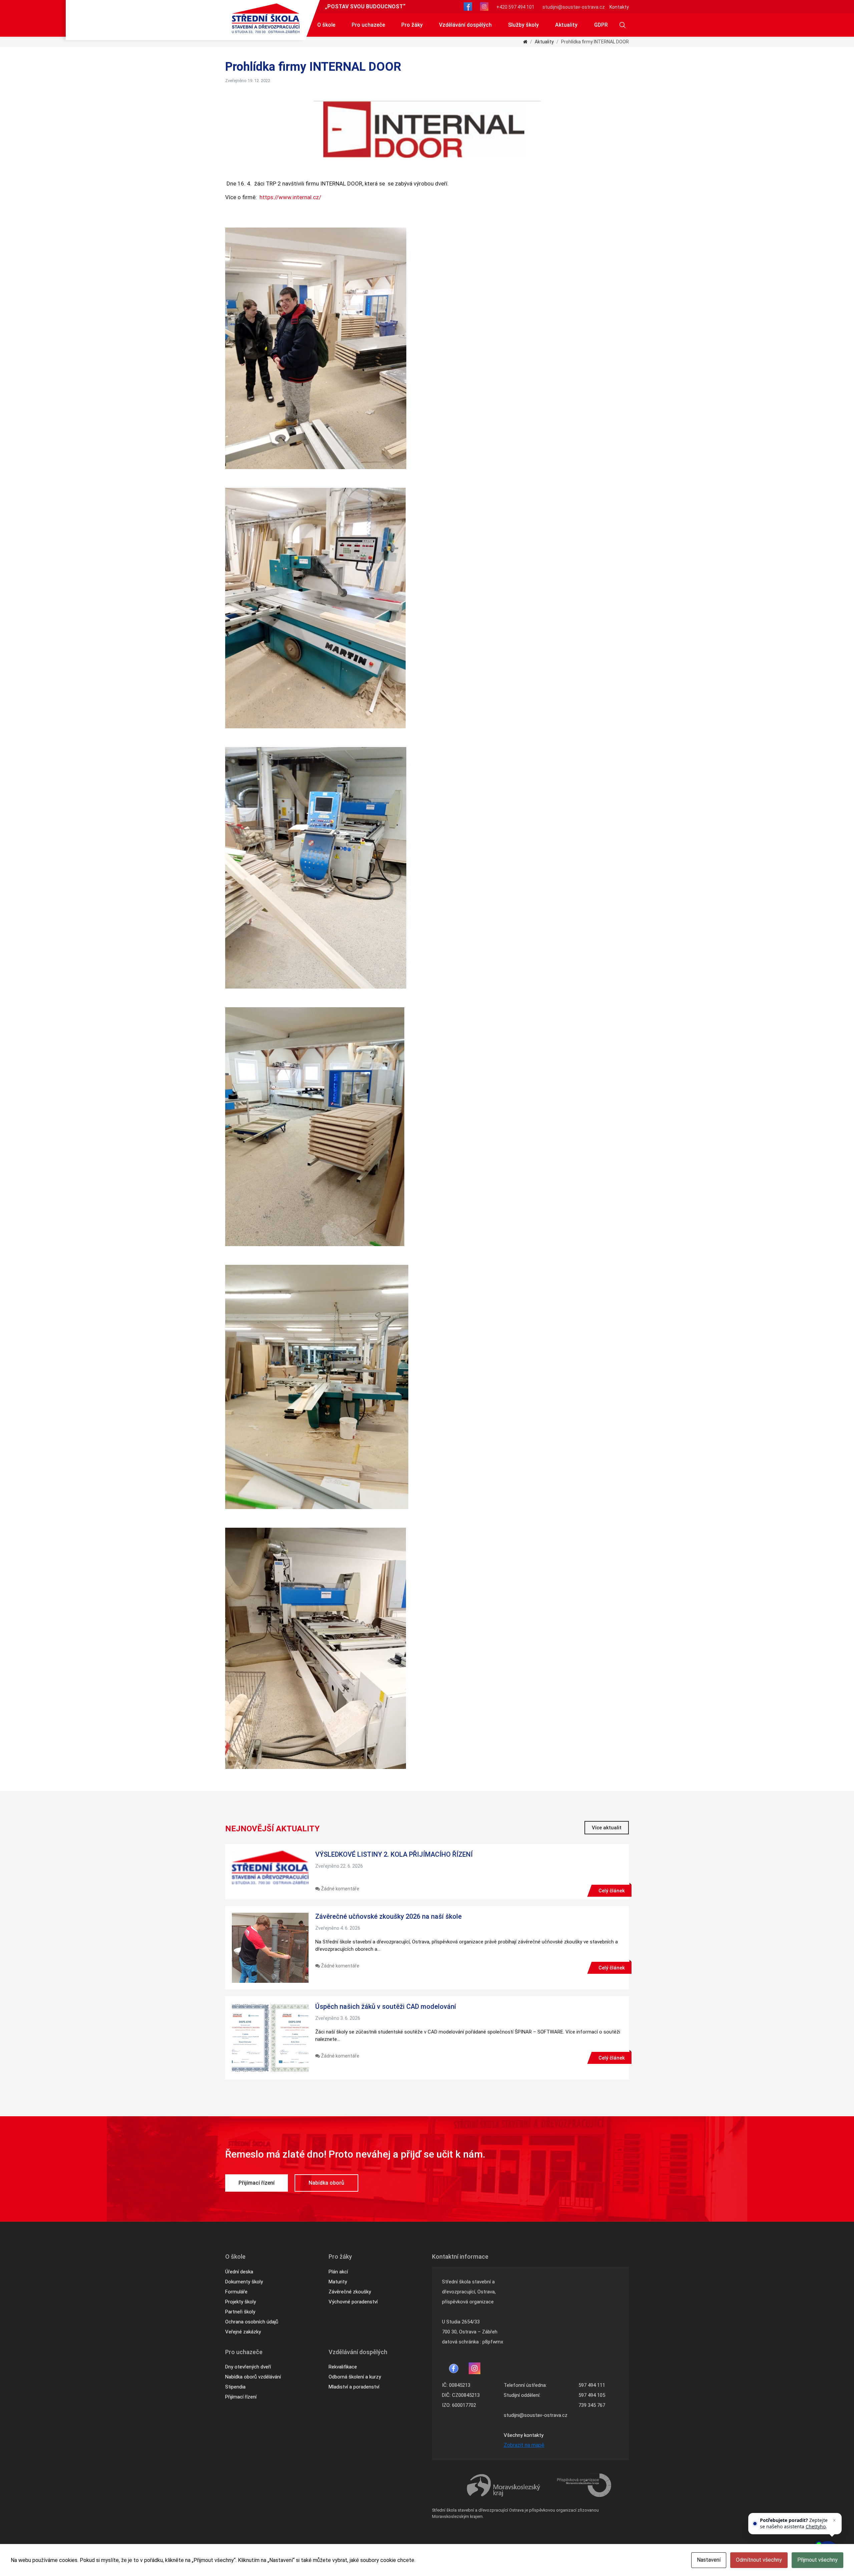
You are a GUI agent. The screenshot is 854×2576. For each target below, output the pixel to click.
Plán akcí (338, 2272)
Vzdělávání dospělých (465, 25)
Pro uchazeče (368, 25)
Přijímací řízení (257, 2183)
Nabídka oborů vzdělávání (253, 2377)
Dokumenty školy (244, 2282)
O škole (326, 25)
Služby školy (523, 25)
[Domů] (525, 42)
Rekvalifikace (343, 2367)
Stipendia (235, 2387)
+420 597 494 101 (515, 7)
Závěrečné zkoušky (350, 2292)
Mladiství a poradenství (354, 2387)
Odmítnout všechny (759, 2560)
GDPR (601, 25)
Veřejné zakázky (243, 2332)
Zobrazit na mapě (524, 2445)
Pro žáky (412, 25)
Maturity (338, 2282)
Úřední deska (239, 2272)
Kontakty (619, 7)
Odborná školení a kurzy (355, 2377)
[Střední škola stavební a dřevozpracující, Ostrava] (266, 18)
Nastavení (709, 2560)
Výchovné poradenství (353, 2302)
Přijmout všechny (817, 2560)
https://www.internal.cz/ (289, 197)
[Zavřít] (834, 2520)
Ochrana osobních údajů (252, 2322)
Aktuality (566, 25)
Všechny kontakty (524, 2435)
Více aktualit (607, 1828)
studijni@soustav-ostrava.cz (574, 7)
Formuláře (236, 2292)
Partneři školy (240, 2312)
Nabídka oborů (326, 2183)
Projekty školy (241, 2302)
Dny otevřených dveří (248, 2367)
